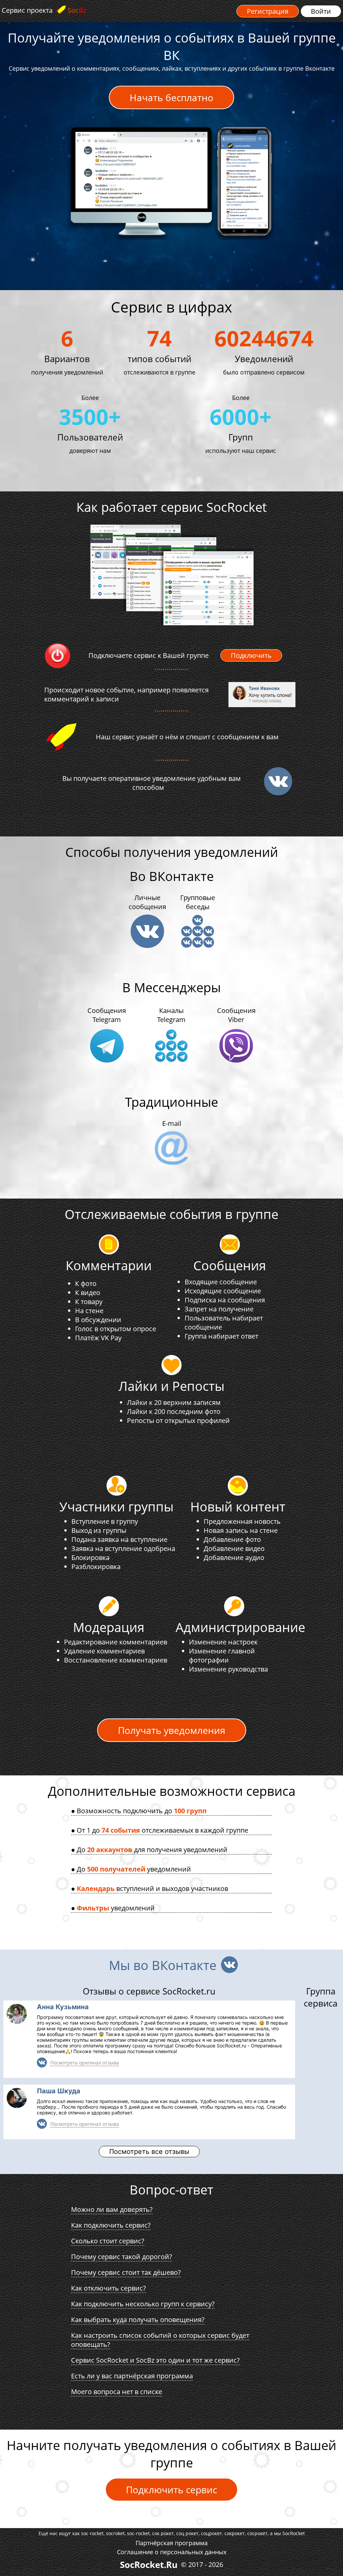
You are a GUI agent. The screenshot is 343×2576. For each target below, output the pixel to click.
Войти (321, 11)
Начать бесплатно (171, 97)
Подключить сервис (171, 2490)
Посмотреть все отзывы (149, 2152)
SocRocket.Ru (149, 2565)
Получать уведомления (172, 1730)
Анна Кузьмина (63, 2007)
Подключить (251, 655)
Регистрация (268, 11)
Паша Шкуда (59, 2091)
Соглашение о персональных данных (172, 2552)
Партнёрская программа (172, 2543)
